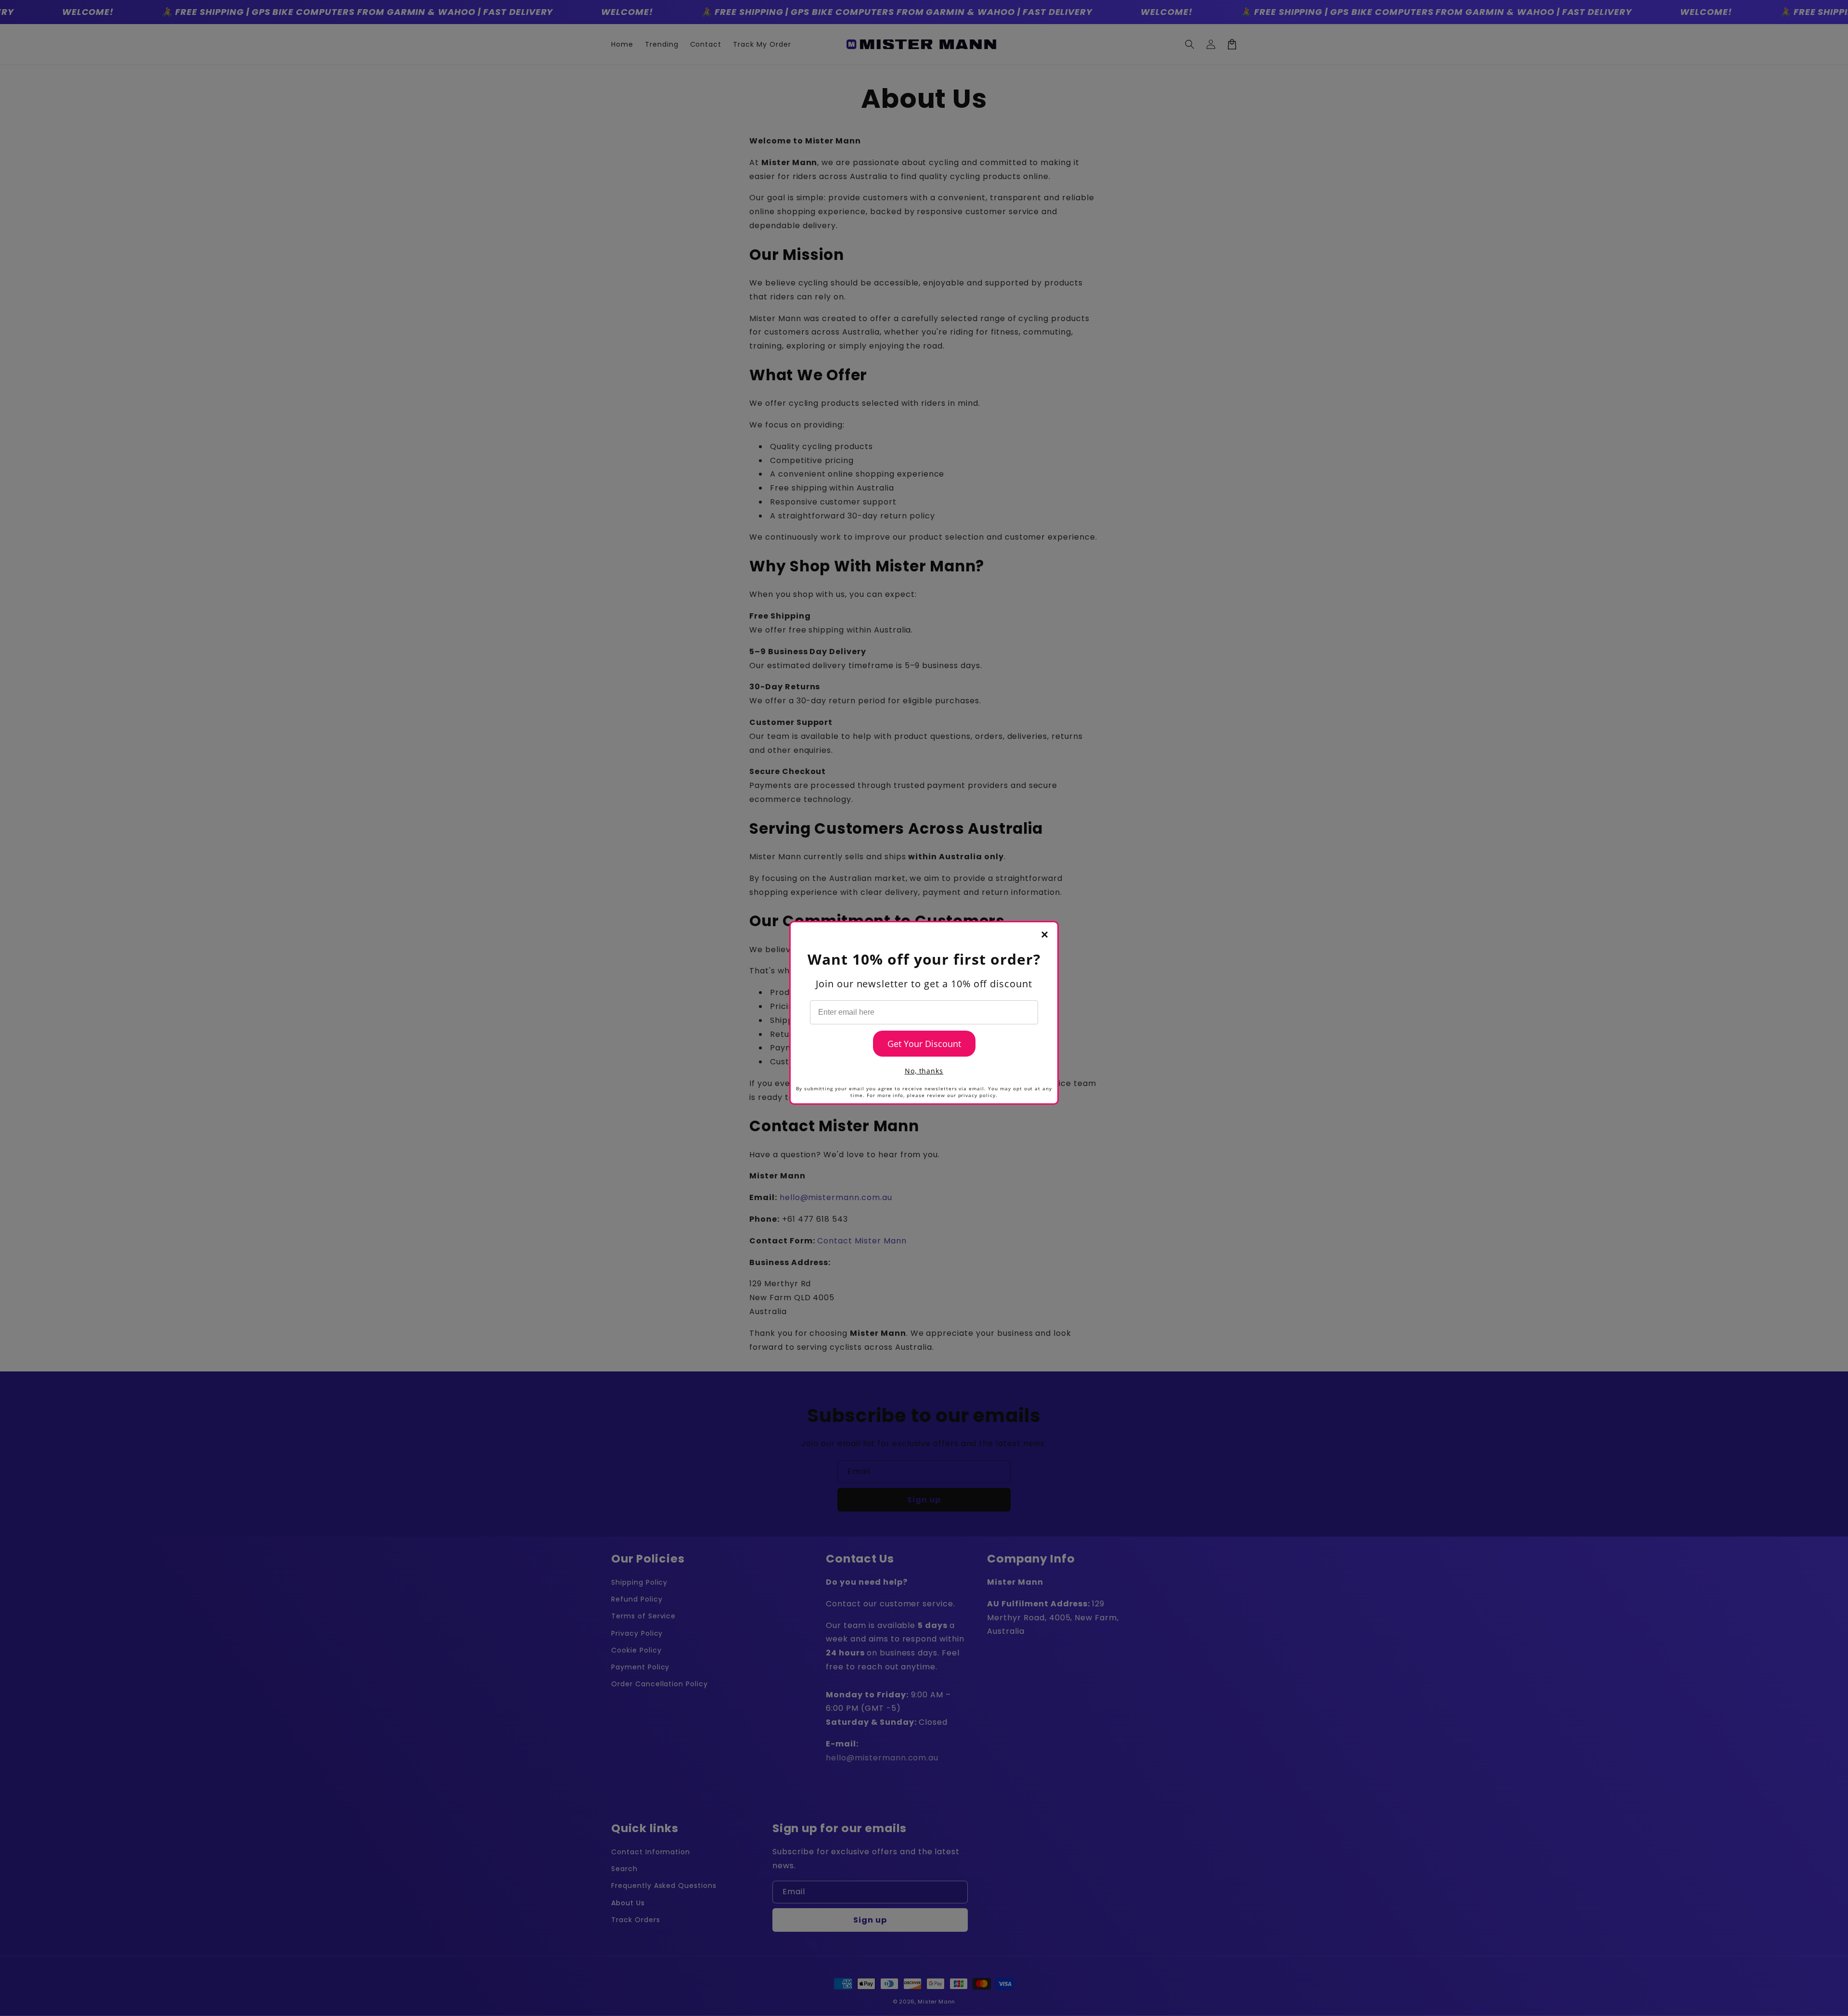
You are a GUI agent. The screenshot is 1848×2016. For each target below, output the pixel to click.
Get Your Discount (924, 1044)
